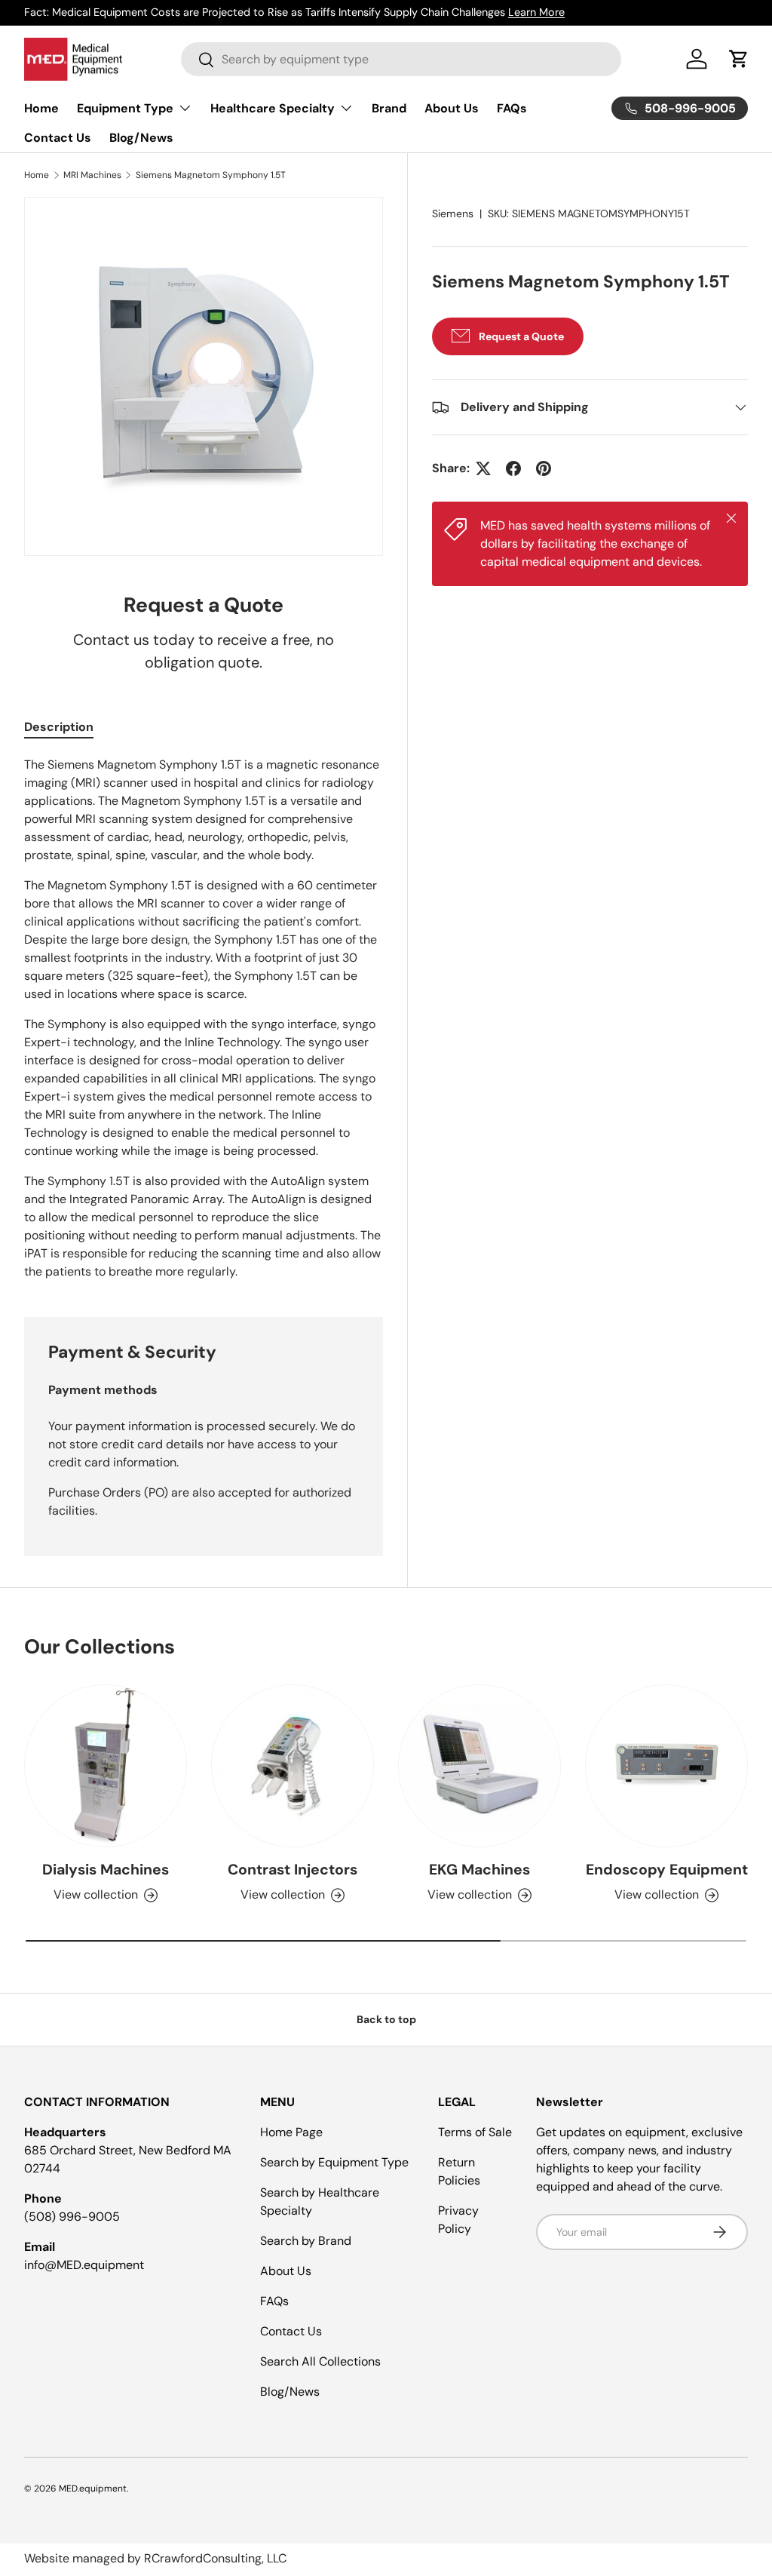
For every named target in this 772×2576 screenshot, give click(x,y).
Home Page (291, 2132)
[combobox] (401, 59)
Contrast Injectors (293, 1870)
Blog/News (141, 138)
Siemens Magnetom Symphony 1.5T (211, 175)
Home (41, 108)
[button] (739, 59)
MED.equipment (93, 2488)
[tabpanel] (204, 1018)
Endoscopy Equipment (667, 1870)
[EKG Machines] (479, 1766)
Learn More (536, 12)
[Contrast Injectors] (293, 1766)
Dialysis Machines (106, 1870)
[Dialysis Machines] (106, 1766)
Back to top (386, 2019)
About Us (452, 108)
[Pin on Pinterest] (544, 468)
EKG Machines (479, 1870)
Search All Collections (320, 2361)
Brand (389, 108)
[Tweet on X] (483, 468)
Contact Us (58, 138)
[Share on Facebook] (513, 468)
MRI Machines (92, 175)
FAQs (512, 108)
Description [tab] (59, 727)
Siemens (453, 213)
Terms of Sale (475, 2132)
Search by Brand (306, 2241)
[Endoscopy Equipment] (666, 1766)
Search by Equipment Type (334, 2162)
